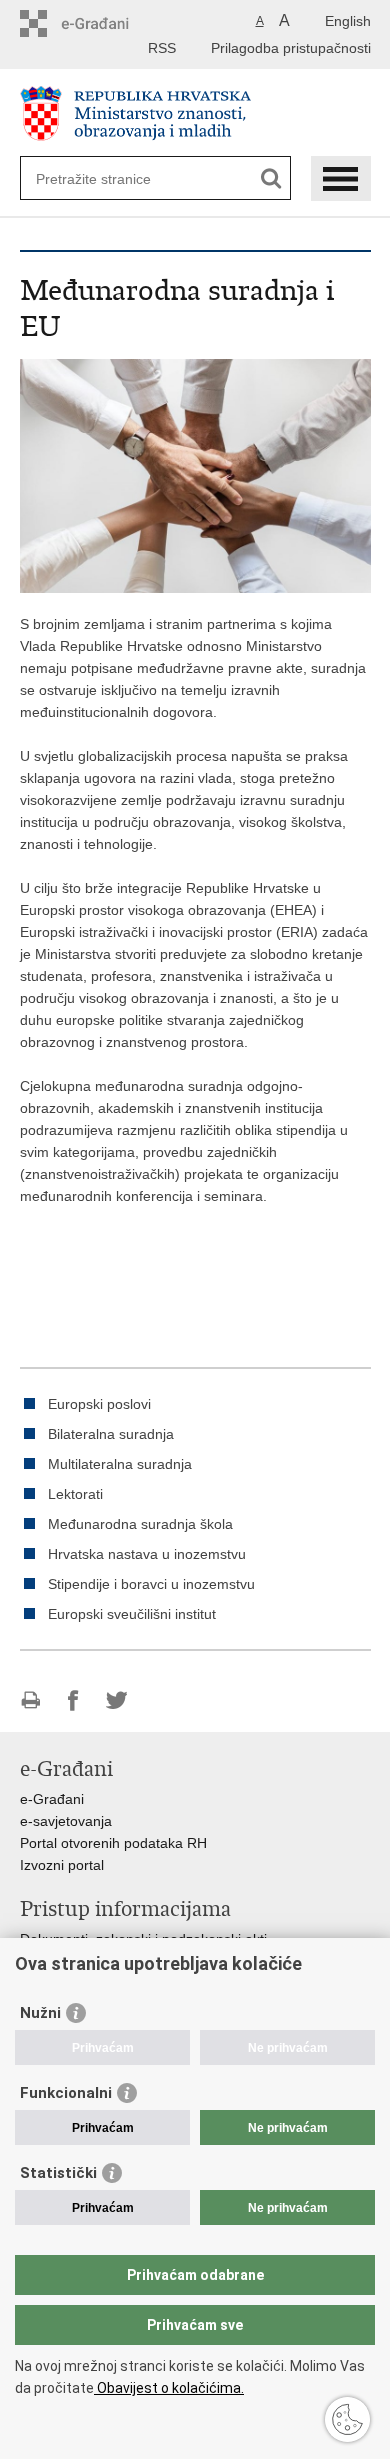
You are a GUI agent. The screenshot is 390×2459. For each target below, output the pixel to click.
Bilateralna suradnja (111, 1434)
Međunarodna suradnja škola (140, 1524)
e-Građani (52, 1799)
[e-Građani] (105, 23)
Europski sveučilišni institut (132, 1614)
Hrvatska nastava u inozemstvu (147, 1554)
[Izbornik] (341, 178)
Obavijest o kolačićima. (169, 2388)
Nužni (40, 2013)
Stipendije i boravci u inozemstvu (151, 1584)
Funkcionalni (66, 2093)
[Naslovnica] (195, 113)
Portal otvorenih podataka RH (113, 1843)
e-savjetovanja (66, 1821)
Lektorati (75, 1494)
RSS (162, 48)
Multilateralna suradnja (120, 1464)
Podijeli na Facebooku (73, 1700)
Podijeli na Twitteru (116, 1700)
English (348, 21)
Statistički (58, 2173)
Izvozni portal (62, 1865)
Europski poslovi (99, 1404)
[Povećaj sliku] (195, 475)
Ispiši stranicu (30, 1700)
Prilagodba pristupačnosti (291, 48)
